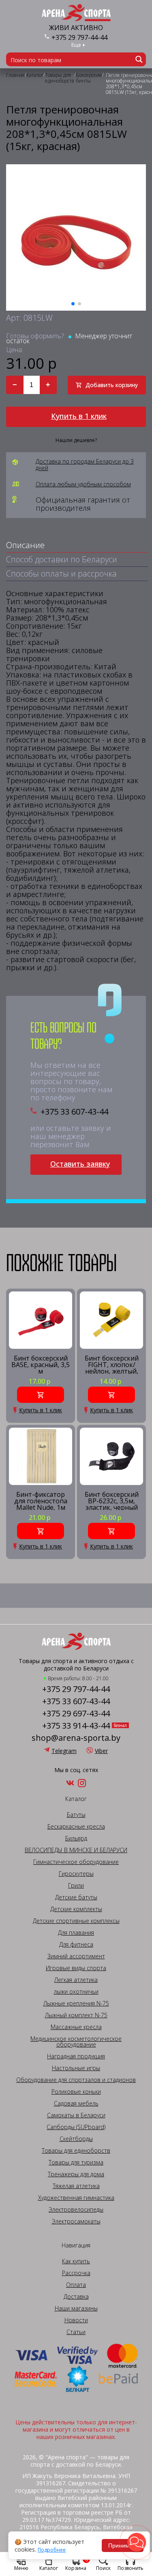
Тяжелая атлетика (76, 2186)
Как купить (76, 2261)
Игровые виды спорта (76, 1968)
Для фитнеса (76, 1945)
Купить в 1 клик (79, 416)
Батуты (76, 1815)
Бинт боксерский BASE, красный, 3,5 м (41, 1364)
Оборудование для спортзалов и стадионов (76, 2080)
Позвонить (131, 2568)
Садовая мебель (76, 2103)
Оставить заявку (80, 1164)
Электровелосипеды (76, 2210)
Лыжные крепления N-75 (76, 2003)
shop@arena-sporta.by (76, 1738)
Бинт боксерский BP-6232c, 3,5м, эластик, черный (112, 1501)
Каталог (49, 2568)
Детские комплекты (76, 1909)
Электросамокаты (76, 2221)
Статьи (76, 2332)
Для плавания (76, 1933)
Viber (101, 1751)
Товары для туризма (76, 2162)
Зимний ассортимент (76, 1956)
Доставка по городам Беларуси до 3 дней (85, 465)
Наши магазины (76, 2308)
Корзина (77, 2563)
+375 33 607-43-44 (74, 1112)
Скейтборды (76, 2139)
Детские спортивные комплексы (76, 1921)
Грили (76, 1886)
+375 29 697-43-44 (76, 1714)
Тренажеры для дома (76, 2174)
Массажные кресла (76, 2027)
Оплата (76, 2285)
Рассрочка (76, 2273)
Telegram (64, 1751)
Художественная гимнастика (76, 2198)
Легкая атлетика (76, 1980)
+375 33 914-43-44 (76, 1726)
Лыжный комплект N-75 (76, 2015)
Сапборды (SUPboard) (76, 2127)
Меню (21, 2568)
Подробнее (52, 2550)
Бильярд (76, 1838)
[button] (137, 2542)
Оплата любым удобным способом (83, 484)
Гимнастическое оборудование (76, 1862)
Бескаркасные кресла (76, 1827)
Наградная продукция (76, 2056)
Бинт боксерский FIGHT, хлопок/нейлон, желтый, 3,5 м (112, 1364)
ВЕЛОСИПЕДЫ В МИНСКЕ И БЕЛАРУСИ (76, 1850)
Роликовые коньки (76, 2092)
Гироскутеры (76, 1874)
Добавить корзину (112, 385)
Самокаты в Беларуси (76, 2115)
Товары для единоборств (76, 2151)
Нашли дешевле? (76, 440)
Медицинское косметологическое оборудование (76, 2042)
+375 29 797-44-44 (79, 37)
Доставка (76, 2297)
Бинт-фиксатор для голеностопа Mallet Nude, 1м (41, 1501)
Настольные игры (76, 2068)
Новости (76, 2320)
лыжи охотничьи (76, 1992)
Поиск (103, 2568)
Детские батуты (76, 1897)
